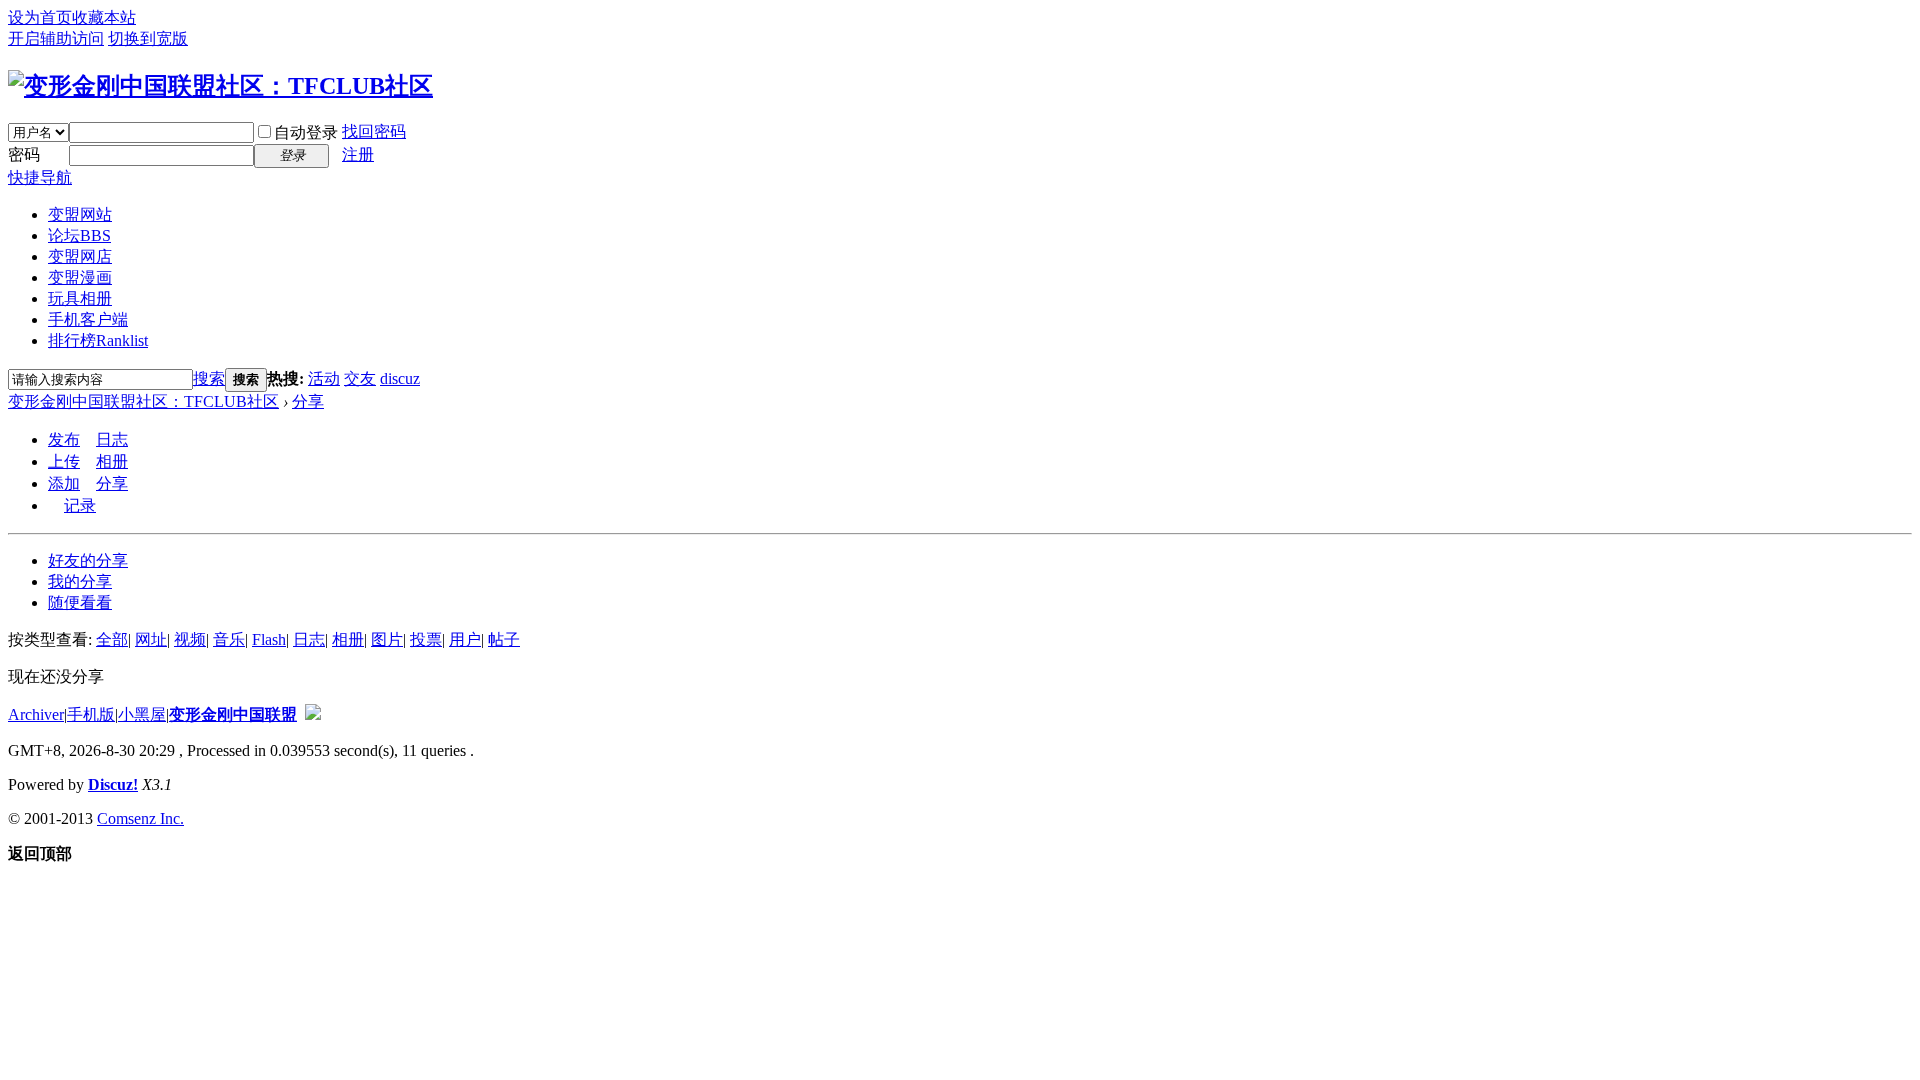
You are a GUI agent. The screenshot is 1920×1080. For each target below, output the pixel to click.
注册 (358, 154)
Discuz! (113, 784)
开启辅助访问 (56, 38)
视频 (190, 639)
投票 (426, 639)
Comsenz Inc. (140, 818)
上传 (64, 461)
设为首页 (40, 17)
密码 (24, 154)
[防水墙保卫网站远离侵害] (313, 714)
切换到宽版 (148, 38)
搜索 (209, 378)
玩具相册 (80, 298)
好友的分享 (88, 560)
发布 (64, 439)
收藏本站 (104, 17)
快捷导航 (40, 177)
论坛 (79, 235)
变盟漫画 (80, 277)
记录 (80, 505)
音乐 (229, 639)
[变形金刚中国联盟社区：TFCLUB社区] (220, 86)
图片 (387, 639)
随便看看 (80, 602)
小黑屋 (142, 714)
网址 (151, 639)
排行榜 (98, 340)
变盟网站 (80, 214)
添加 (64, 483)
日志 (112, 439)
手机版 (91, 714)
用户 (465, 639)
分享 (308, 401)
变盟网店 (80, 256)
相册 (112, 461)
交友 (360, 378)
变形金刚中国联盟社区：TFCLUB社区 (143, 401)
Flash (269, 639)
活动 (324, 378)
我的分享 (80, 581)
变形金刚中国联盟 (233, 714)
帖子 (504, 639)
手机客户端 (88, 319)
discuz (400, 378)
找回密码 (374, 131)
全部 (112, 639)
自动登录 (306, 132)
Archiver (36, 714)
